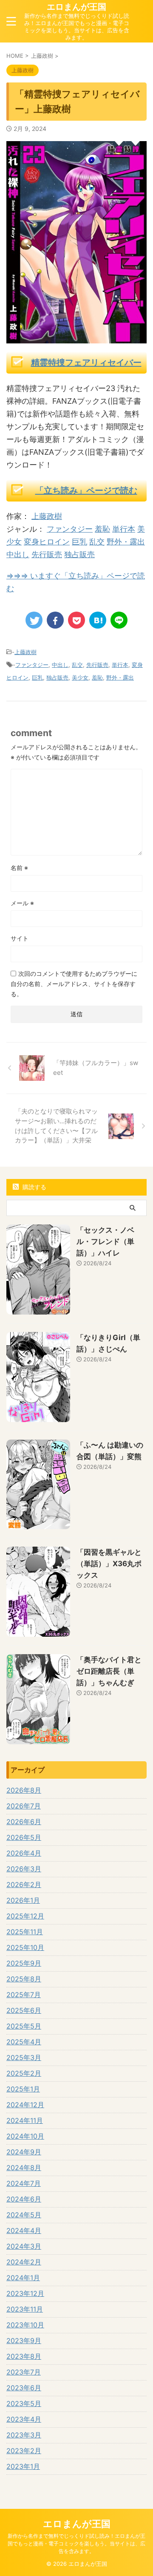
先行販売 (47, 554)
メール (22, 903)
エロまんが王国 (76, 7)
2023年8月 (24, 2356)
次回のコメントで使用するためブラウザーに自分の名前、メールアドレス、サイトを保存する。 (74, 984)
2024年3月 (24, 2246)
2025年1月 (23, 2089)
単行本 (124, 529)
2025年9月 (24, 1963)
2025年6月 (24, 2010)
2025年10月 (25, 1947)
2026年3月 (24, 1869)
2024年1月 (23, 2278)
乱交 (97, 542)
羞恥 (102, 529)
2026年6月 (24, 1822)
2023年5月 (24, 2403)
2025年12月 (25, 1916)
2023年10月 (25, 2325)
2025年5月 (24, 2026)
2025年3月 (24, 2057)
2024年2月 (24, 2262)
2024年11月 (25, 2120)
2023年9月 (24, 2341)
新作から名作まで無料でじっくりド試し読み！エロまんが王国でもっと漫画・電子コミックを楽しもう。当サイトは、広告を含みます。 (76, 2543)
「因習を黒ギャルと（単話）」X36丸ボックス (109, 1564)
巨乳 (79, 542)
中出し (18, 554)
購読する (34, 1187)
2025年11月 (25, 1932)
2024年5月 (24, 2215)
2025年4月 (24, 2042)
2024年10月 (25, 2136)
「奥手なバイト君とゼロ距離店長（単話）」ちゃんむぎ (109, 1671)
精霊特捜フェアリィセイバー (86, 363)
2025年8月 (24, 1979)
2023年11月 (25, 2309)
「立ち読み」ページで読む (86, 490)
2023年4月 (24, 2419)
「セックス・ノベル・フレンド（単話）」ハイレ (105, 1241)
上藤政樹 (47, 516)
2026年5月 (24, 1837)
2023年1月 (23, 2466)
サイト (20, 938)
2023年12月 (25, 2293)
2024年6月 (24, 2199)
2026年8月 (24, 1790)
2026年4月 (24, 1853)
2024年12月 (25, 2105)
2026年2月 (24, 1885)
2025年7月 (24, 1995)
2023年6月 (24, 2388)
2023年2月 (24, 2451)
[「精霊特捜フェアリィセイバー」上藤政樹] (98, 620)
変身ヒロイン (47, 542)
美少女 (80, 677)
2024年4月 (24, 2230)
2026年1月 (23, 1900)
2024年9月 (24, 2152)
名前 (19, 868)
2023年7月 (24, 2372)
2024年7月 (24, 2183)
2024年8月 (24, 2168)
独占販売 (79, 554)
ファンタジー (70, 529)
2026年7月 (24, 1806)
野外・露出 (126, 542)
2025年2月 (24, 2073)
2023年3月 (24, 2435)
